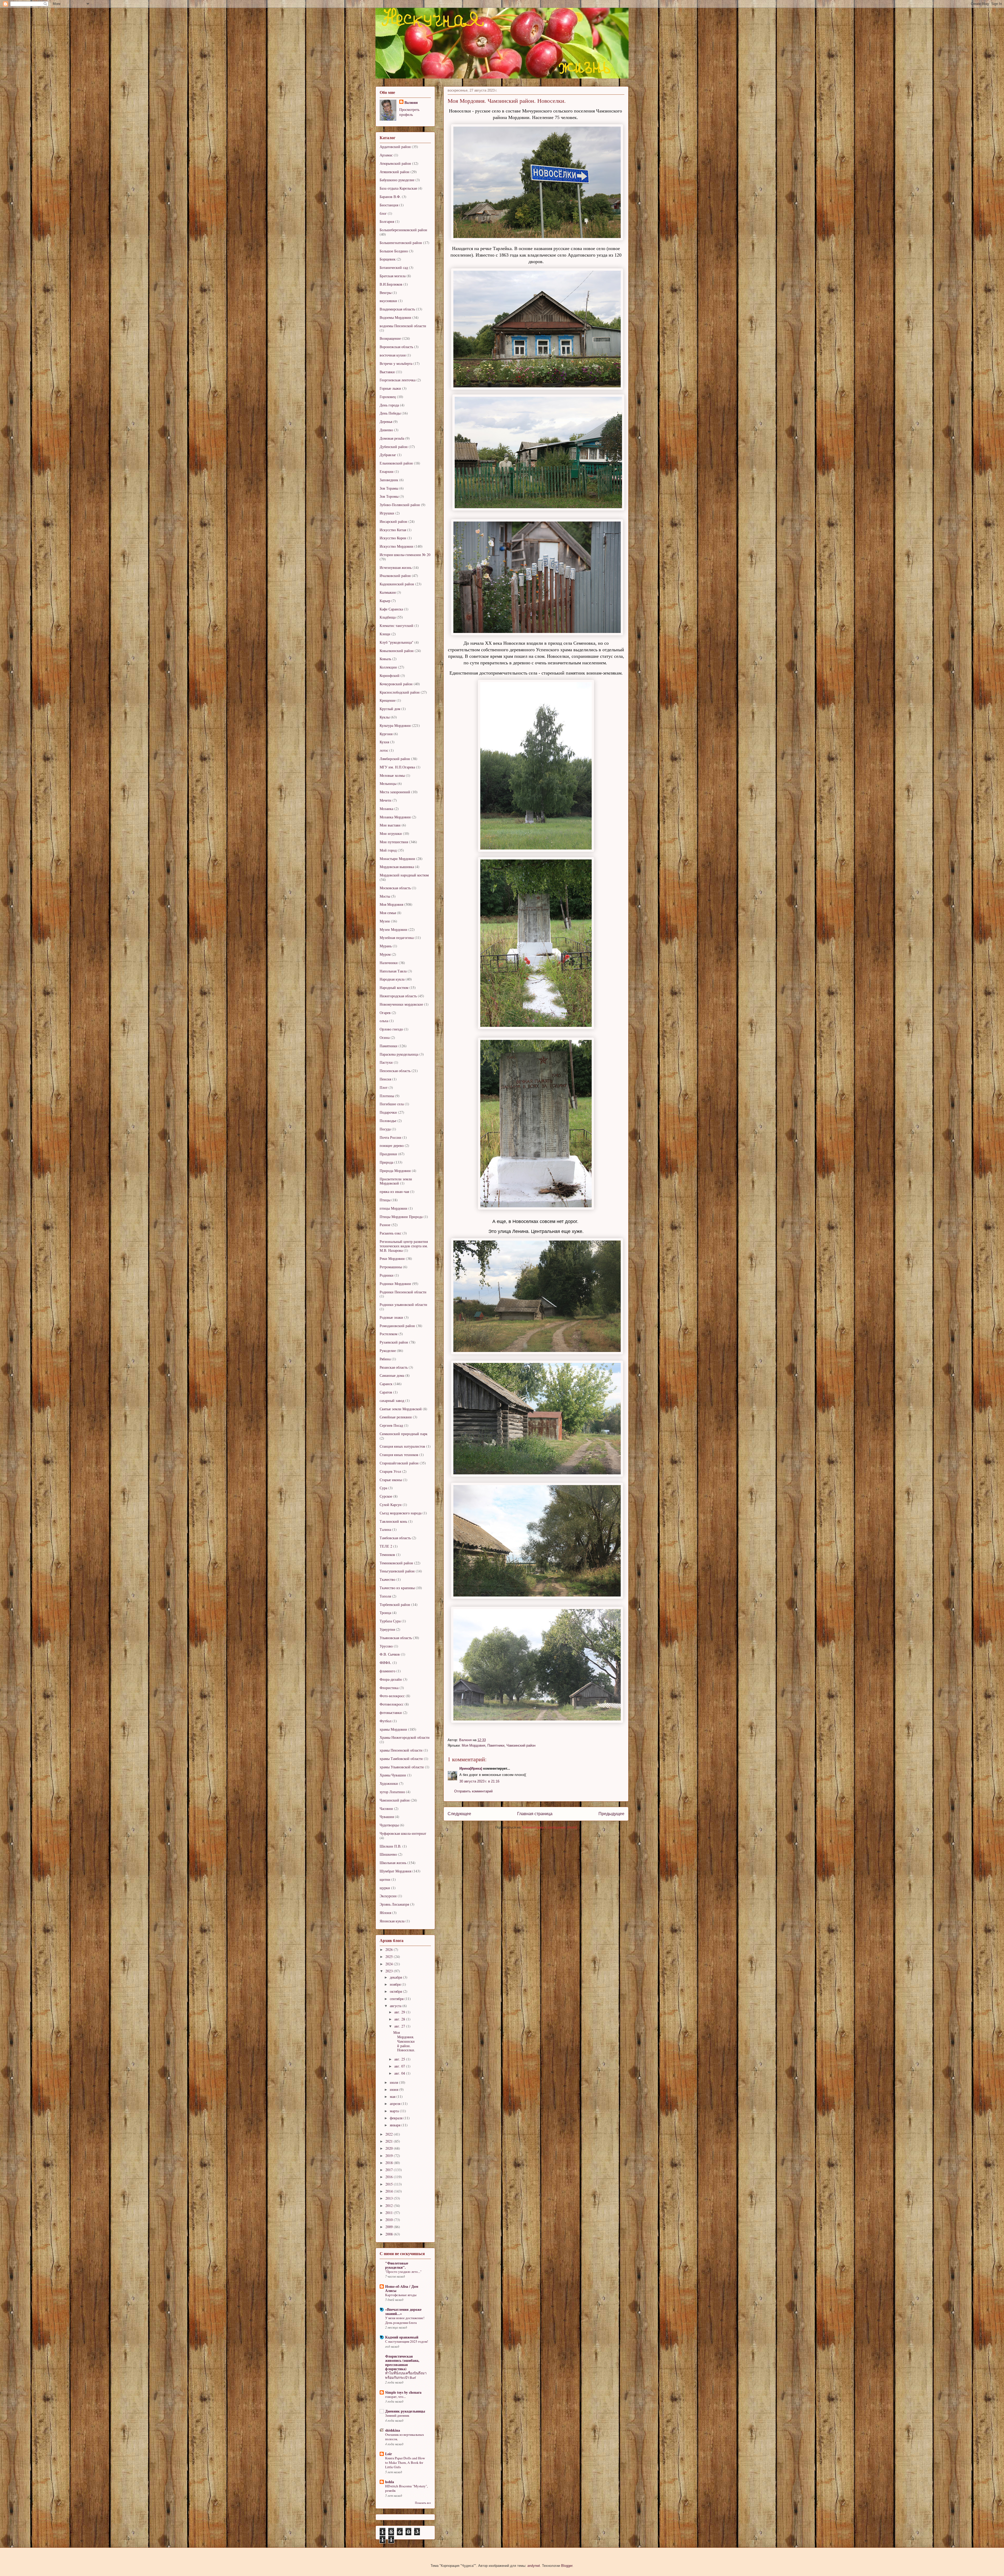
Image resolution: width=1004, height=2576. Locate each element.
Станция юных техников (399, 1455)
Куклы (385, 717)
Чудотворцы (389, 1825)
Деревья (386, 421)
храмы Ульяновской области (402, 1767)
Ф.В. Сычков (390, 1654)
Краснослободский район (400, 692)
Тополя (385, 1596)
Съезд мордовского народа (401, 1513)
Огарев (385, 1013)
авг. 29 (400, 2012)
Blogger (567, 2566)
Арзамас (386, 155)
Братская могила (393, 276)
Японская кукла (392, 1921)
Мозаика (386, 809)
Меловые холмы (392, 775)
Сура (383, 1488)
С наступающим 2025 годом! (407, 2341)
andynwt (534, 2566)
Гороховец (388, 397)
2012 (390, 2206)
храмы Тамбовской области (401, 1759)
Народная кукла (392, 979)
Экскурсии (388, 1896)
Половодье (388, 1121)
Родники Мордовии (395, 1284)
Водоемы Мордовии (395, 317)
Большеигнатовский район (401, 243)
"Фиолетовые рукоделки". (397, 2265)
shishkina (393, 2430)
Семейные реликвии (396, 1417)
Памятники (496, 1745)
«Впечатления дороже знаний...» (403, 2311)
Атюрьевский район (395, 163)
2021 (390, 2141)
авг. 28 (400, 2019)
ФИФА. (386, 1663)
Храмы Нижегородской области (405, 1737)
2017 (390, 2170)
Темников (387, 1555)
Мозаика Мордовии (395, 817)
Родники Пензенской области (403, 1292)
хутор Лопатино (392, 1792)
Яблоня (385, 1913)
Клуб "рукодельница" (397, 642)
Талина (385, 1529)
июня (395, 2089)
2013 (390, 2198)
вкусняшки (388, 301)
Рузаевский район (394, 1342)
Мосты (385, 896)
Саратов (386, 1392)
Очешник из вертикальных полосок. (405, 2437)
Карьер (385, 601)
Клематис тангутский (397, 625)
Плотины (387, 1096)
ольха (384, 1021)
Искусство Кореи (393, 538)
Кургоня (386, 734)
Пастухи (386, 1062)
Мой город (388, 850)
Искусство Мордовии (397, 546)
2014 (390, 2191)
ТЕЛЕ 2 (386, 1546)
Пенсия (385, 1079)
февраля (397, 2118)
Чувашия (387, 1817)
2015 (390, 2184)
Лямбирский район (395, 759)
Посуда (385, 1129)
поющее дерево (392, 1145)
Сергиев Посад (391, 1425)
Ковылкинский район (397, 651)
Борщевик (388, 259)
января (396, 2125)
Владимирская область (397, 309)
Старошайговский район (399, 1463)
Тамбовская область (395, 1538)
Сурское (386, 1496)
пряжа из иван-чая (394, 1191)
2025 (390, 1957)
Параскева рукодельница (399, 1054)
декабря (396, 1977)
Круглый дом (390, 709)
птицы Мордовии (393, 1208)
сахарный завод (392, 1400)
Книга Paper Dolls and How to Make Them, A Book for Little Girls (405, 2463)
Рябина (385, 1359)
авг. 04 (400, 2073)
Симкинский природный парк (404, 1434)
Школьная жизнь (393, 1863)
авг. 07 (400, 2066)
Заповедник (389, 480)
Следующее (459, 1814)
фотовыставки (391, 1712)
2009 (390, 2227)
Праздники (388, 1154)
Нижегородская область (398, 996)
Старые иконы (391, 1480)
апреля (396, 2104)
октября (396, 1991)
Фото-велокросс (392, 1696)
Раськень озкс (390, 1233)
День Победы (390, 413)
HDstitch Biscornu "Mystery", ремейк (406, 2488)
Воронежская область (396, 347)
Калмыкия (388, 592)
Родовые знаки (391, 1317)
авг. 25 (400, 2059)
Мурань (386, 946)
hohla (390, 2482)
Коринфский (390, 675)
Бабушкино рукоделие (397, 180)
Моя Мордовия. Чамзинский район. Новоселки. (404, 2041)
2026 (390, 1949)
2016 (390, 2177)
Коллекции (388, 667)
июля (394, 2082)
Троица (385, 1613)
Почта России (390, 1137)
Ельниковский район (396, 463)
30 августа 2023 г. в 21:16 (479, 1781)
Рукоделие (388, 1351)
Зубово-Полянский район (400, 505)
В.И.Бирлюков (391, 284)
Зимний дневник (397, 2415)
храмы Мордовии (393, 1729)
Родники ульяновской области (403, 1304)
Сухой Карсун (391, 1505)
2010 (390, 2220)
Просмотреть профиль (409, 112)
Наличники (389, 963)
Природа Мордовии (395, 1171)
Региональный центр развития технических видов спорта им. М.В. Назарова (404, 1246)
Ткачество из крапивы (397, 1588)
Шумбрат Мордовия (395, 1871)
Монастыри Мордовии (397, 859)
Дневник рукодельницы (405, 2411)
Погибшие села (392, 1104)
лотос (384, 750)
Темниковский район (396, 1563)
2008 (390, 2234)
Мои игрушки (391, 833)
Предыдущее (611, 1814)
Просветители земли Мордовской (396, 1181)
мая (393, 2096)
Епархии (387, 471)
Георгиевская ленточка (398, 380)
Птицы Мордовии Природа (401, 1217)
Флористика (389, 1688)
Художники (389, 1783)
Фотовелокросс (392, 1704)
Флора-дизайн (391, 1679)
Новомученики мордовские (401, 1004)
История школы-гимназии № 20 (405, 555)
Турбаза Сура (390, 1621)
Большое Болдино (394, 251)
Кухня (384, 742)
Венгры (386, 293)
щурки (385, 1888)
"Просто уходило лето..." (403, 2272)
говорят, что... (395, 2397)
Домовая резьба (392, 438)
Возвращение (390, 338)
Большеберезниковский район (403, 230)
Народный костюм (394, 987)
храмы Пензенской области (401, 1750)
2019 (390, 2156)
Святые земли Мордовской (401, 1409)
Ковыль (385, 659)
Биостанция (389, 205)
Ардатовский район (395, 147)
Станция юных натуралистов (402, 1446)
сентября (397, 1999)
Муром (385, 954)
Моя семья (388, 913)
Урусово (386, 1646)
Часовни (386, 1808)
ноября (396, 1984)
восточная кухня (393, 355)
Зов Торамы (389, 488)
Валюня (411, 102)
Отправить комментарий (473, 1791)
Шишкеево (388, 1854)
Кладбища (388, 617)
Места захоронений (395, 792)
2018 (390, 2163)
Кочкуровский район (396, 684)
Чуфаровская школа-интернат (403, 1833)
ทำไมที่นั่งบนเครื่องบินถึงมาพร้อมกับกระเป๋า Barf (406, 2375)
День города (389, 405)
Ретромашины (391, 1267)
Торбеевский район (395, 1604)
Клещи (385, 634)
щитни (385, 1879)
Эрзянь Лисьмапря (394, 1904)
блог (383, 213)
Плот (384, 1087)
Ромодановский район (397, 1326)
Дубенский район (394, 447)
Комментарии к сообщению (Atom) (550, 1827)
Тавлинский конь (393, 1521)
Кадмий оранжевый (402, 2337)
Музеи (385, 921)
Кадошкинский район (397, 584)
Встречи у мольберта (396, 363)
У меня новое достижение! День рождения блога (405, 2320)
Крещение (388, 700)
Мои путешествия (394, 842)
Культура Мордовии (395, 725)
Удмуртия (387, 1629)
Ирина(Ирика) (471, 1768)
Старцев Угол (390, 1471)
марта (395, 2111)
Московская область (395, 888)
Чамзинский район (521, 1745)
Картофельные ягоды (401, 2295)
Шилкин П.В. (390, 1846)
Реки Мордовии (392, 1258)
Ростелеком (389, 1334)
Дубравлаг (388, 455)
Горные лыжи (390, 388)
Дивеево (386, 430)
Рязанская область (394, 1367)
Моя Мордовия (474, 1745)
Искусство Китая (393, 530)
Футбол (386, 1721)
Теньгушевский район (397, 1571)
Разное (385, 1225)
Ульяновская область (396, 1638)
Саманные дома (392, 1375)
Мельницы (388, 783)
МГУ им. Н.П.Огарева (397, 767)
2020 (390, 2148)
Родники (387, 1275)
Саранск (386, 1384)
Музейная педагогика (397, 938)
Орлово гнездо (391, 1029)
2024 (390, 1964)
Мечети (386, 800)
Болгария (387, 221)
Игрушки (387, 513)
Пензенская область (395, 1071)
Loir (389, 2454)
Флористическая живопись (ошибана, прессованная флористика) (402, 2362)
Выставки (387, 372)
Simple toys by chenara (403, 2392)
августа (396, 2006)
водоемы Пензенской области (403, 326)
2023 (390, 1971)
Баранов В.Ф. (390, 197)
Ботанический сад (394, 267)
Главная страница (535, 1814)
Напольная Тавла (393, 971)
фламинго (387, 1671)
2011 (390, 2213)
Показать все (423, 2503)
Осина (385, 1037)
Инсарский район (393, 521)
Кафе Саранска (391, 609)
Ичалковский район (395, 576)
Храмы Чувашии (393, 1775)
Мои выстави (390, 825)
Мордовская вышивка (397, 867)
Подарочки (388, 1112)
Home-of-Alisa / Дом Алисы (402, 2288)
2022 (390, 2134)
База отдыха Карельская (398, 188)
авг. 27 (400, 2026)
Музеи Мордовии (393, 929)
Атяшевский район (395, 172)
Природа (386, 1162)
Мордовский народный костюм (404, 875)
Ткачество (387, 1579)
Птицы (385, 1200)
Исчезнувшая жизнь (396, 567)
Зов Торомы (389, 496)
